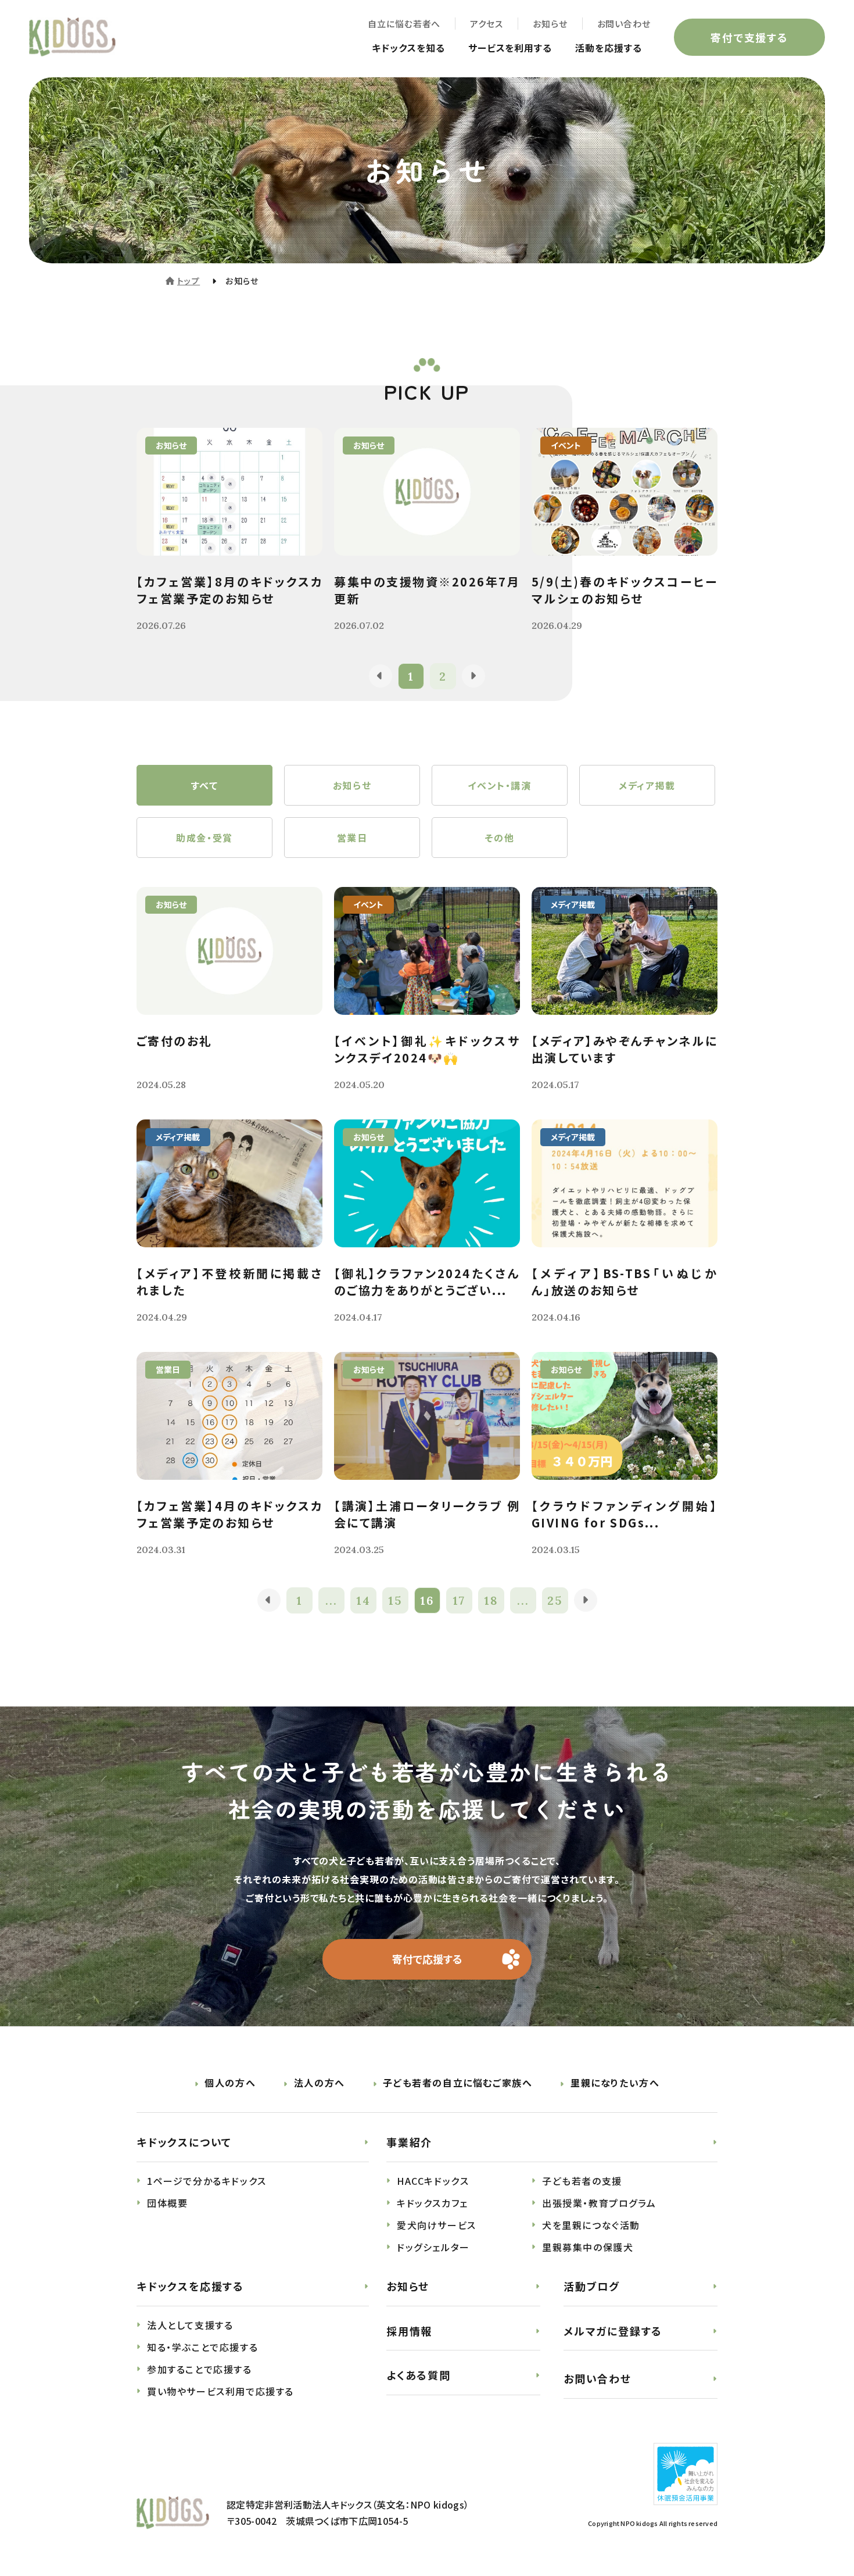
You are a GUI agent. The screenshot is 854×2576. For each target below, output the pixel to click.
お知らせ (550, 24)
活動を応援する (609, 48)
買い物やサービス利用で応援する (220, 2391)
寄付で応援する (427, 1959)
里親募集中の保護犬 (588, 2247)
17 (459, 1600)
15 (395, 1600)
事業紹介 (409, 2142)
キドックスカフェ (433, 2203)
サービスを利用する (510, 48)
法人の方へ (320, 2083)
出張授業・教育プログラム (599, 2203)
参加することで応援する (200, 2369)
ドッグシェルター (433, 2247)
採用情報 (409, 2331)
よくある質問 (419, 2375)
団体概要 (167, 2203)
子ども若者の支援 (582, 2181)
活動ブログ (592, 2286)
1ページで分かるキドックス (207, 2181)
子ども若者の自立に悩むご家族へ (458, 2083)
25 (555, 1600)
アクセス (487, 24)
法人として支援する (190, 2325)
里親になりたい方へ (615, 2083)
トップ (189, 281)
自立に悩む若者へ (404, 24)
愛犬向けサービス (437, 2225)
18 (491, 1600)
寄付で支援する (749, 37)
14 (363, 1600)
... (331, 1600)
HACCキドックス (433, 2181)
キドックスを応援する (190, 2286)
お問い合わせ (624, 24)
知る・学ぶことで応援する (202, 2347)
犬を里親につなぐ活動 (591, 2225)
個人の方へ (230, 2083)
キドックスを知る (408, 48)
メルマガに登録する (613, 2331)
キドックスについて (184, 2142)
